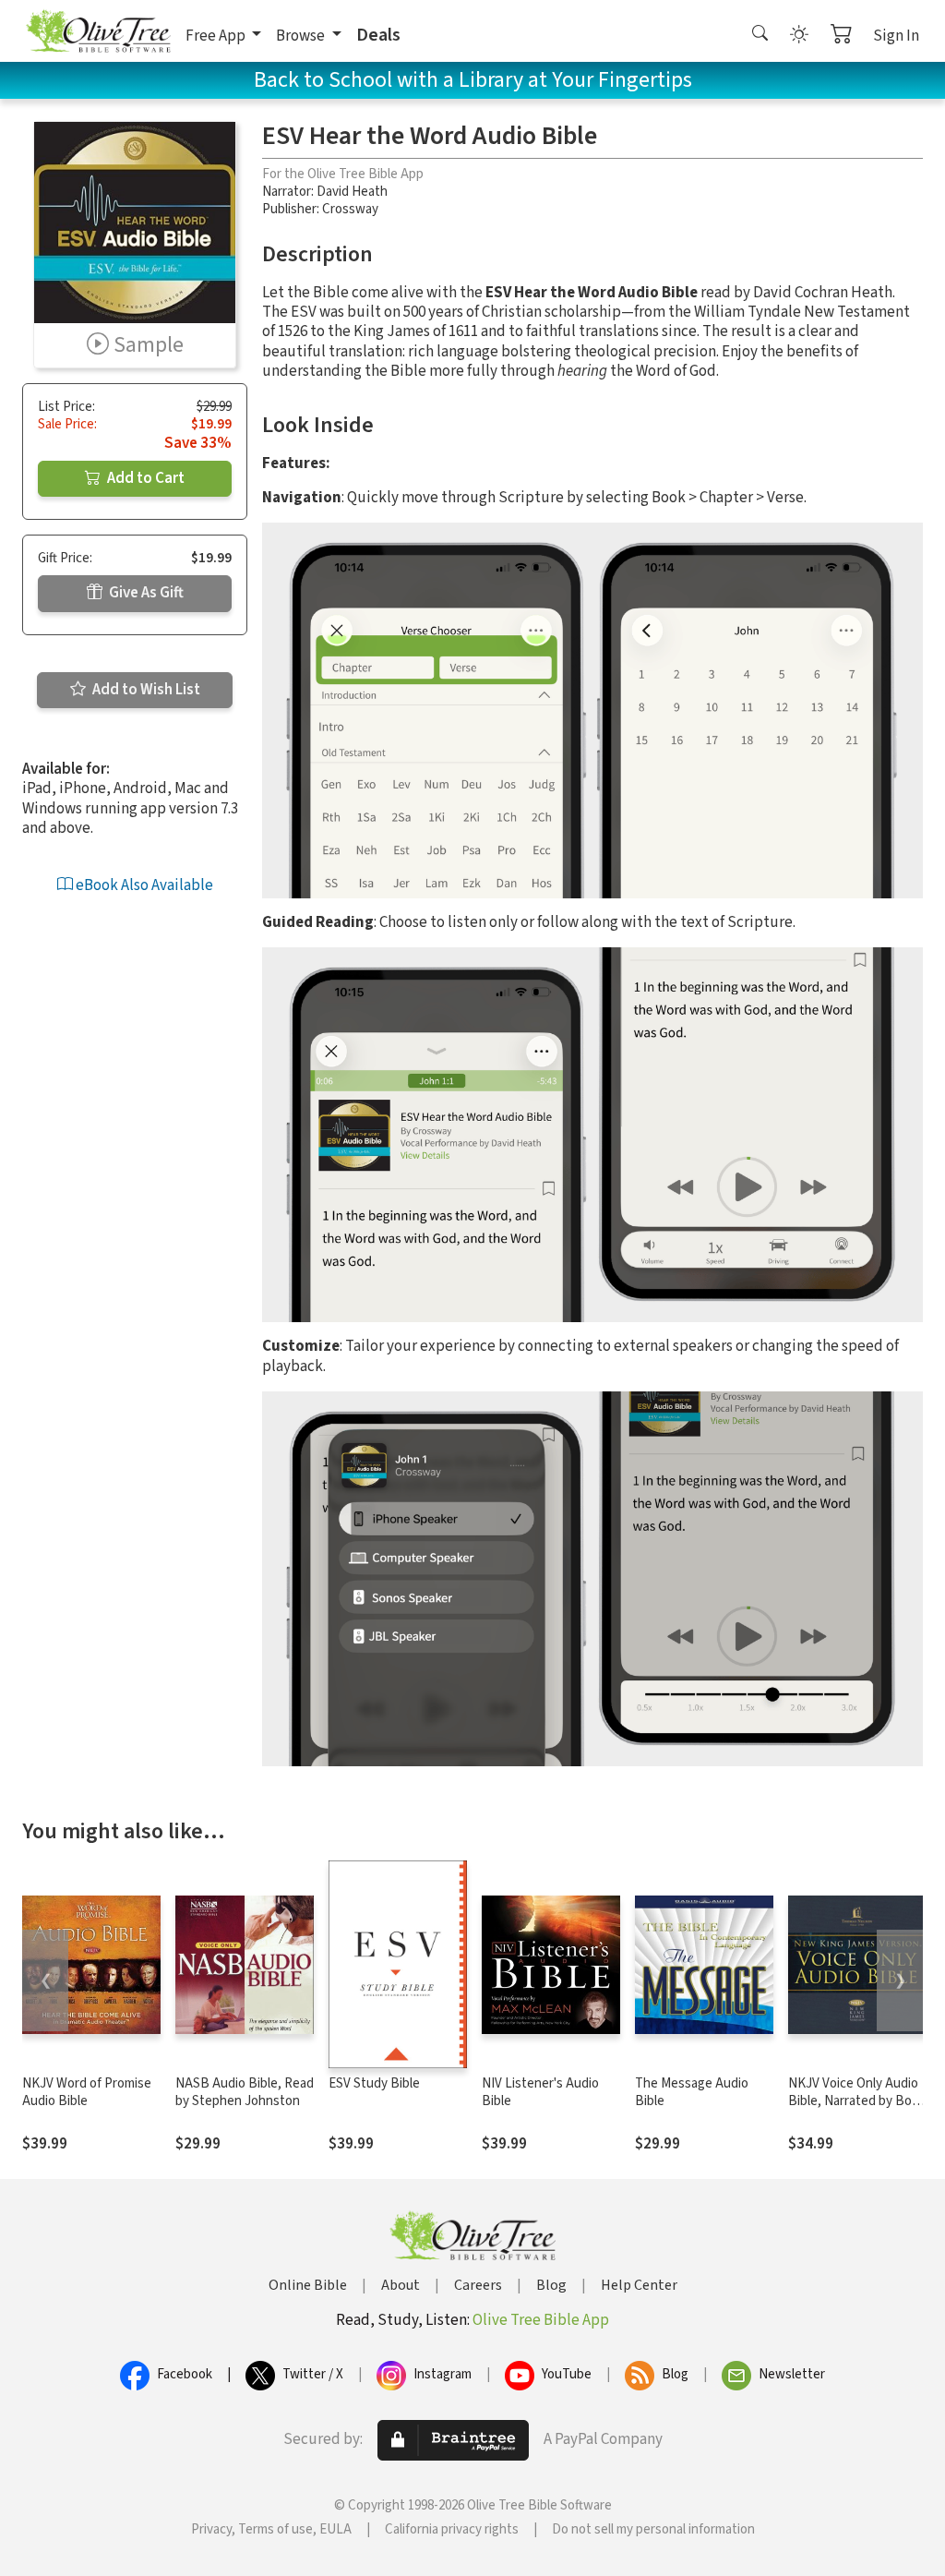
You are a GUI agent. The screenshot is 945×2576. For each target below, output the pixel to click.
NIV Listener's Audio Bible (540, 2092)
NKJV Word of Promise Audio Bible (87, 2092)
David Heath (352, 192)
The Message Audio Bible (692, 2092)
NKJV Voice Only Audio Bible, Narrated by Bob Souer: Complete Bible (854, 2101)
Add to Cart (144, 478)
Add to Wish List (145, 690)
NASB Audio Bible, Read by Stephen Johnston (245, 2092)
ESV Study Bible (374, 2083)
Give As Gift (145, 593)
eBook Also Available (143, 885)
